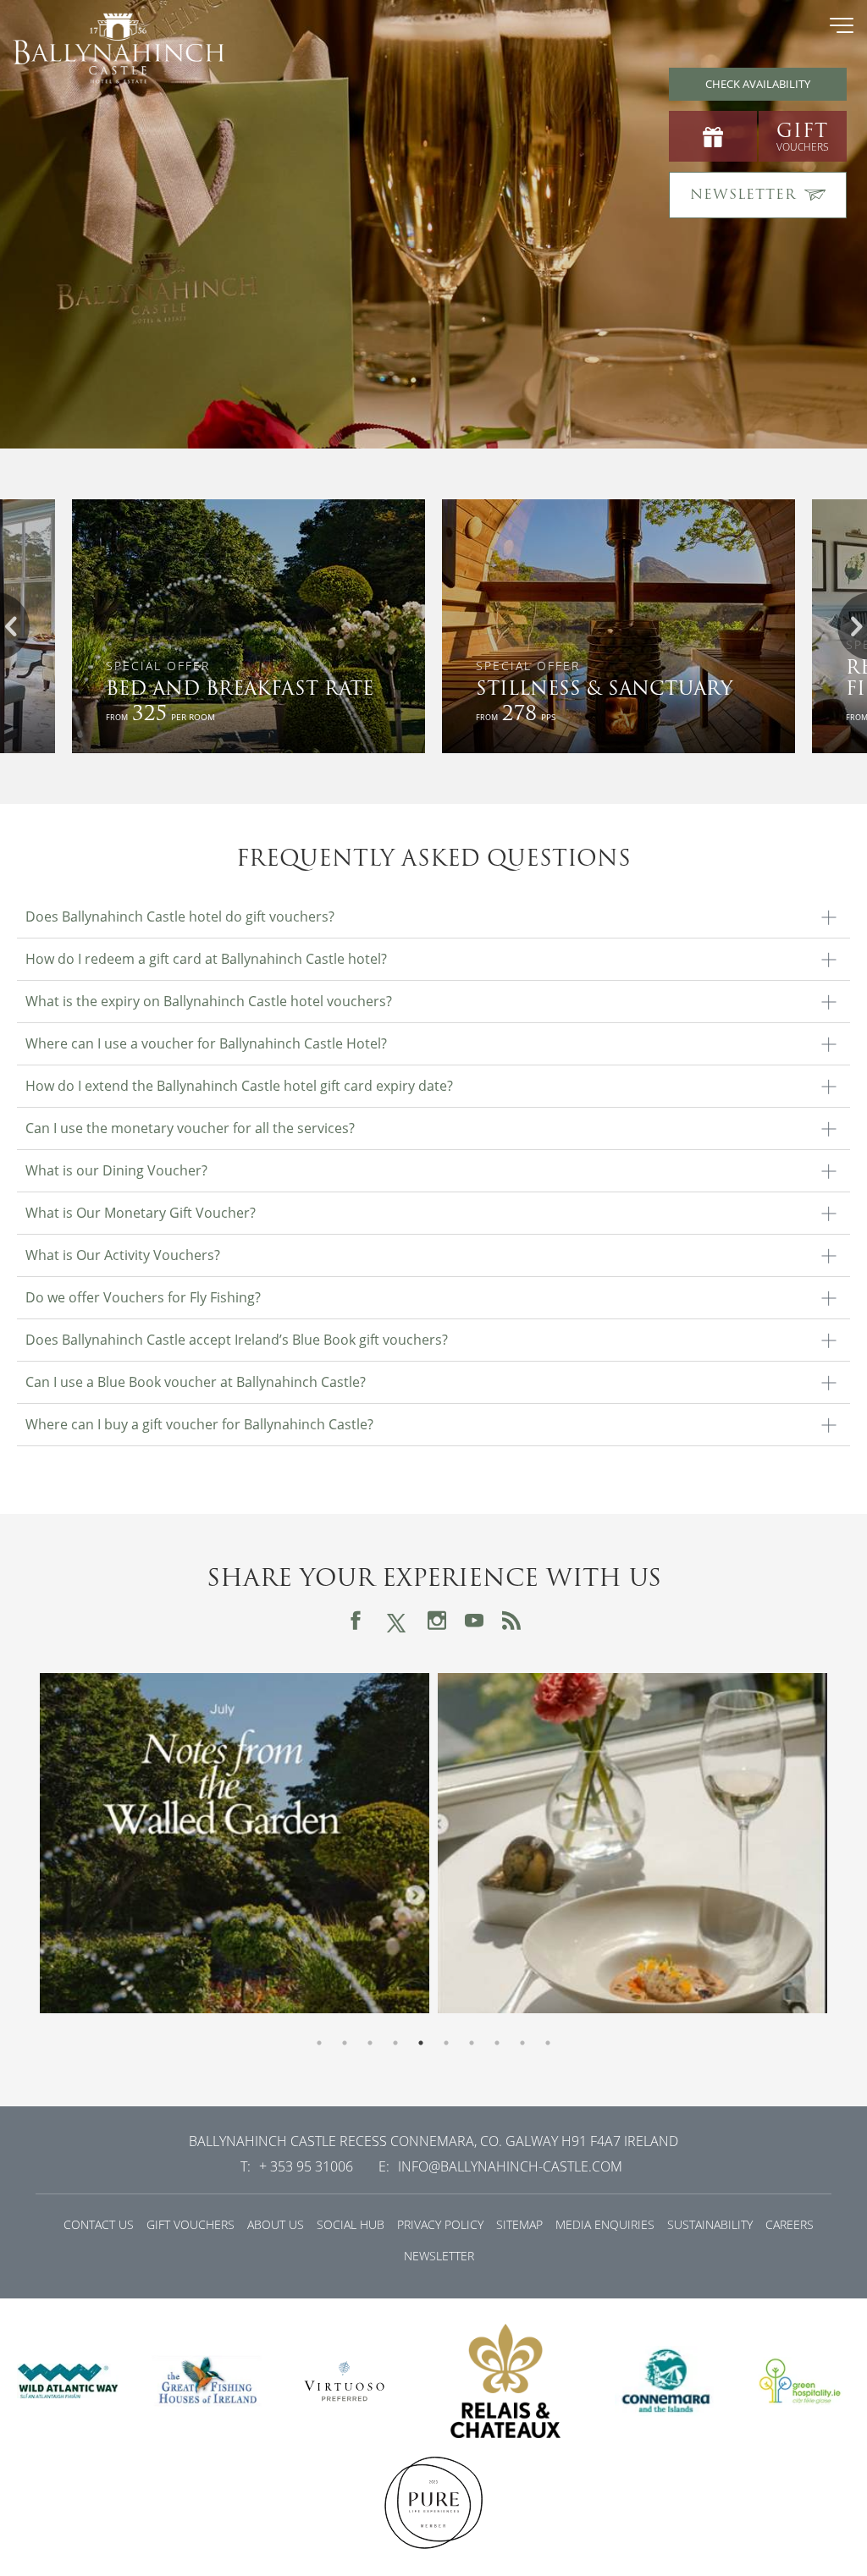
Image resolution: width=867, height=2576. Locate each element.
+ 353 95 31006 (306, 2166)
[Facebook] (356, 1621)
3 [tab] (370, 2043)
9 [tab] (522, 2043)
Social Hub (351, 2224)
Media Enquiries (605, 2224)
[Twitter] (396, 1620)
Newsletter (439, 2256)
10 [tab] (548, 2043)
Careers (790, 2224)
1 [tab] (319, 2043)
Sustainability (710, 2224)
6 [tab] (446, 2043)
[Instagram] (437, 1621)
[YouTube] (474, 1621)
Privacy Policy (440, 2224)
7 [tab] (472, 2043)
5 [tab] (421, 2043)
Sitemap (519, 2224)
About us (276, 2224)
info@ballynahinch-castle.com (510, 2166)
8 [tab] (497, 2043)
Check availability (758, 84)
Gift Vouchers (191, 2224)
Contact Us (99, 2224)
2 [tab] (345, 2043)
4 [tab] (395, 2043)
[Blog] (511, 1621)
